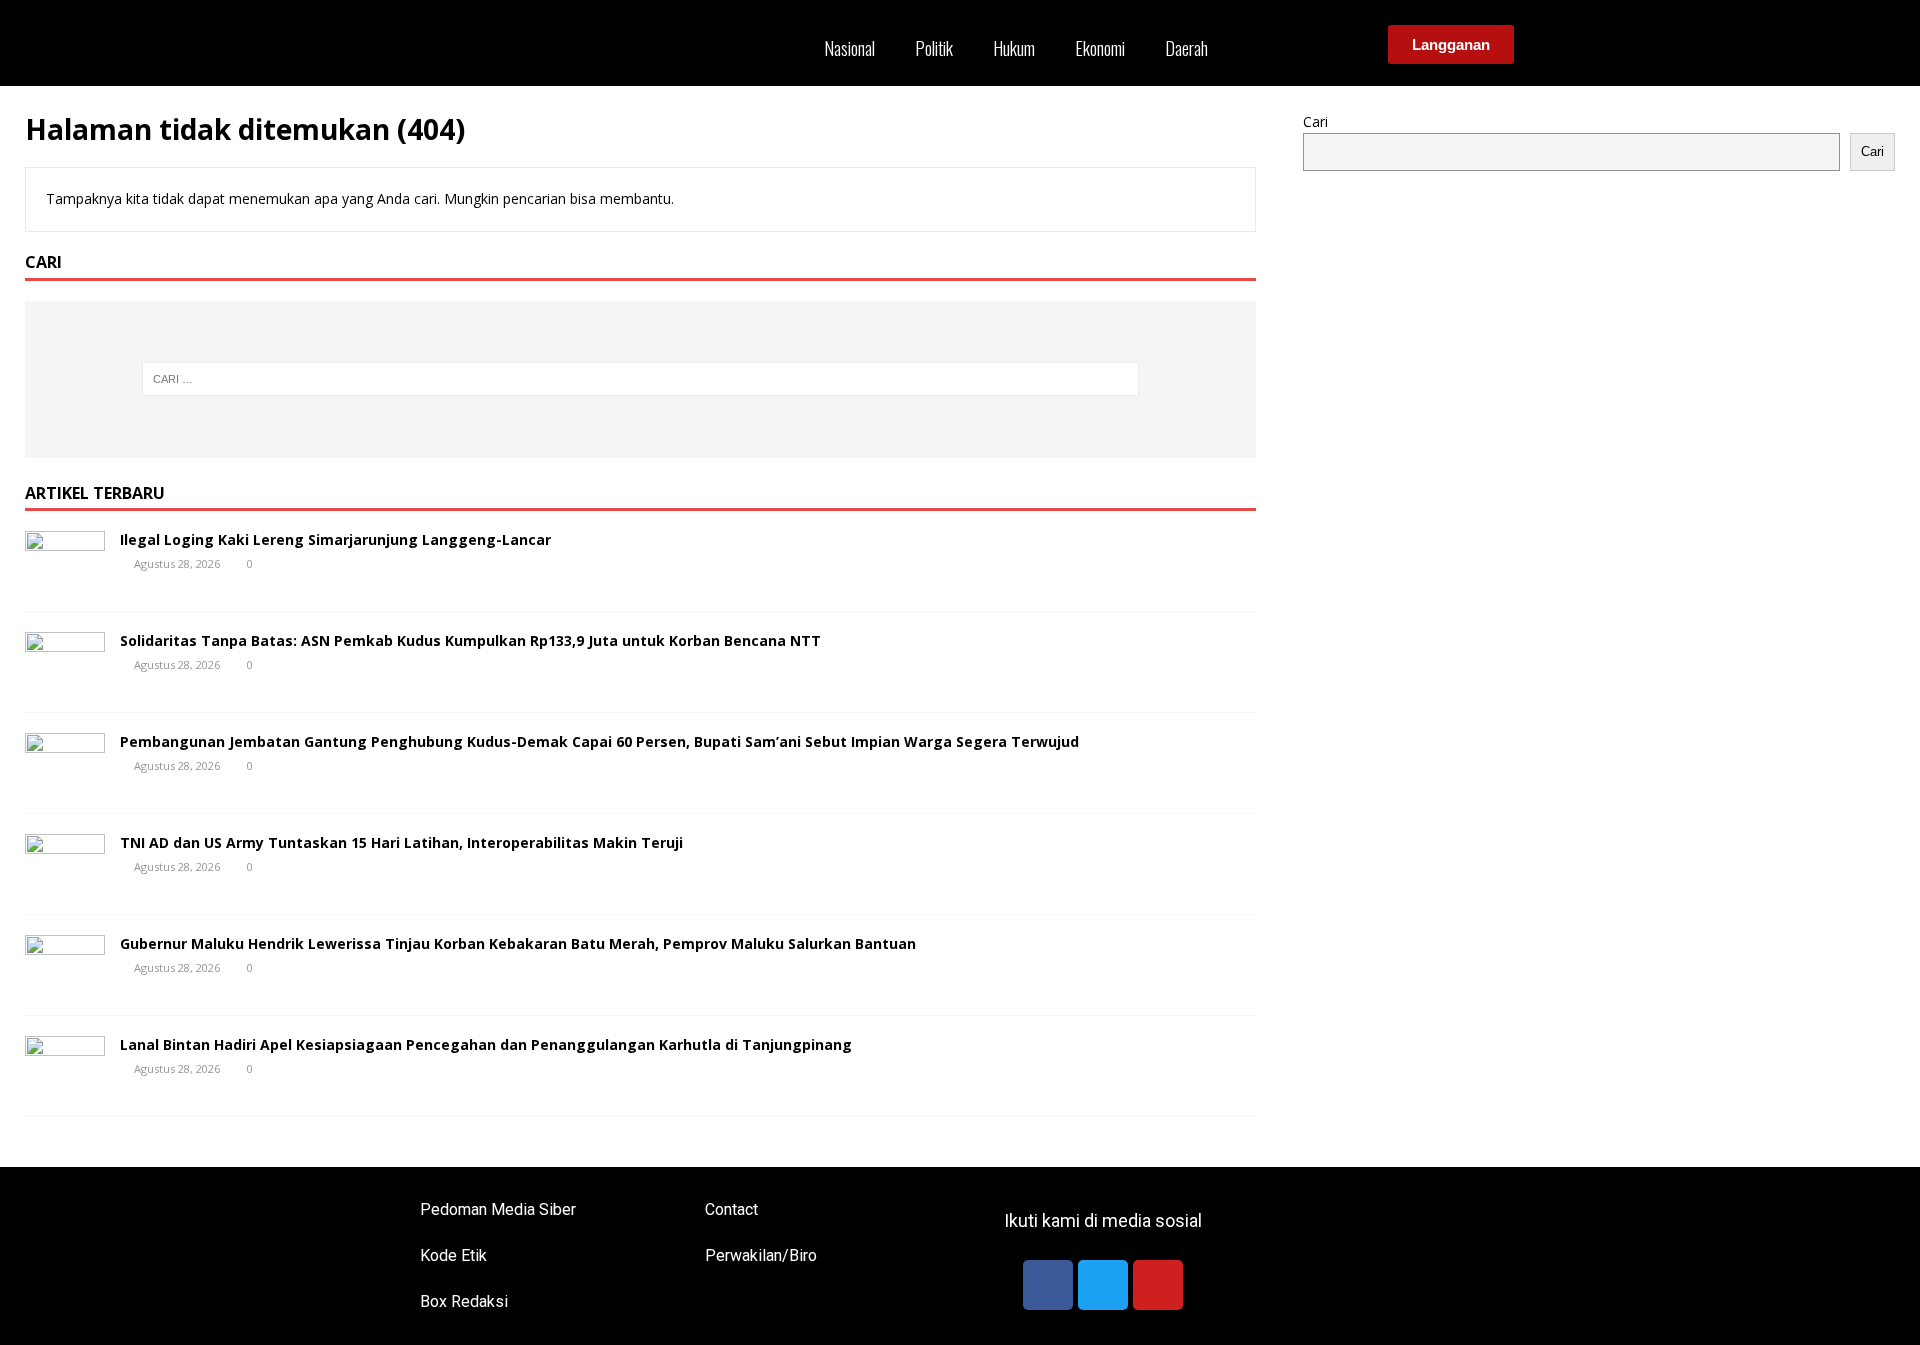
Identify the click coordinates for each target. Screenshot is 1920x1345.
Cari (1315, 121)
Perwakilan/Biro (761, 1255)
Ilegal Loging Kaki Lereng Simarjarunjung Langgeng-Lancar (335, 539)
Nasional (849, 48)
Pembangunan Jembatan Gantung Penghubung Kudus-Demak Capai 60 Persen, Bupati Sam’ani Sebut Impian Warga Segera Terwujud (599, 741)
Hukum (1014, 48)
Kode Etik (453, 1255)
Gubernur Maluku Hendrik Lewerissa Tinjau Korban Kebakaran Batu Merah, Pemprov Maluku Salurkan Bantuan (518, 943)
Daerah (1186, 48)
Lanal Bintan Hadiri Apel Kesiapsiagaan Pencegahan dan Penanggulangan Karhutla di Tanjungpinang (486, 1044)
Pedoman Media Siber (498, 1209)
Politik (934, 48)
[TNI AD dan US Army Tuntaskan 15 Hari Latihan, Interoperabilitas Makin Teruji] (65, 882)
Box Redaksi (464, 1301)
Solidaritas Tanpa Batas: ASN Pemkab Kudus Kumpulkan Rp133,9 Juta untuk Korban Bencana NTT (470, 640)
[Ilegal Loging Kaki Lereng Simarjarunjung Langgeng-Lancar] (65, 579)
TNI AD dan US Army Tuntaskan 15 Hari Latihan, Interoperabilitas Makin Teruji (401, 842)
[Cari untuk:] (641, 379)
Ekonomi (1100, 48)
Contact (731, 1209)
